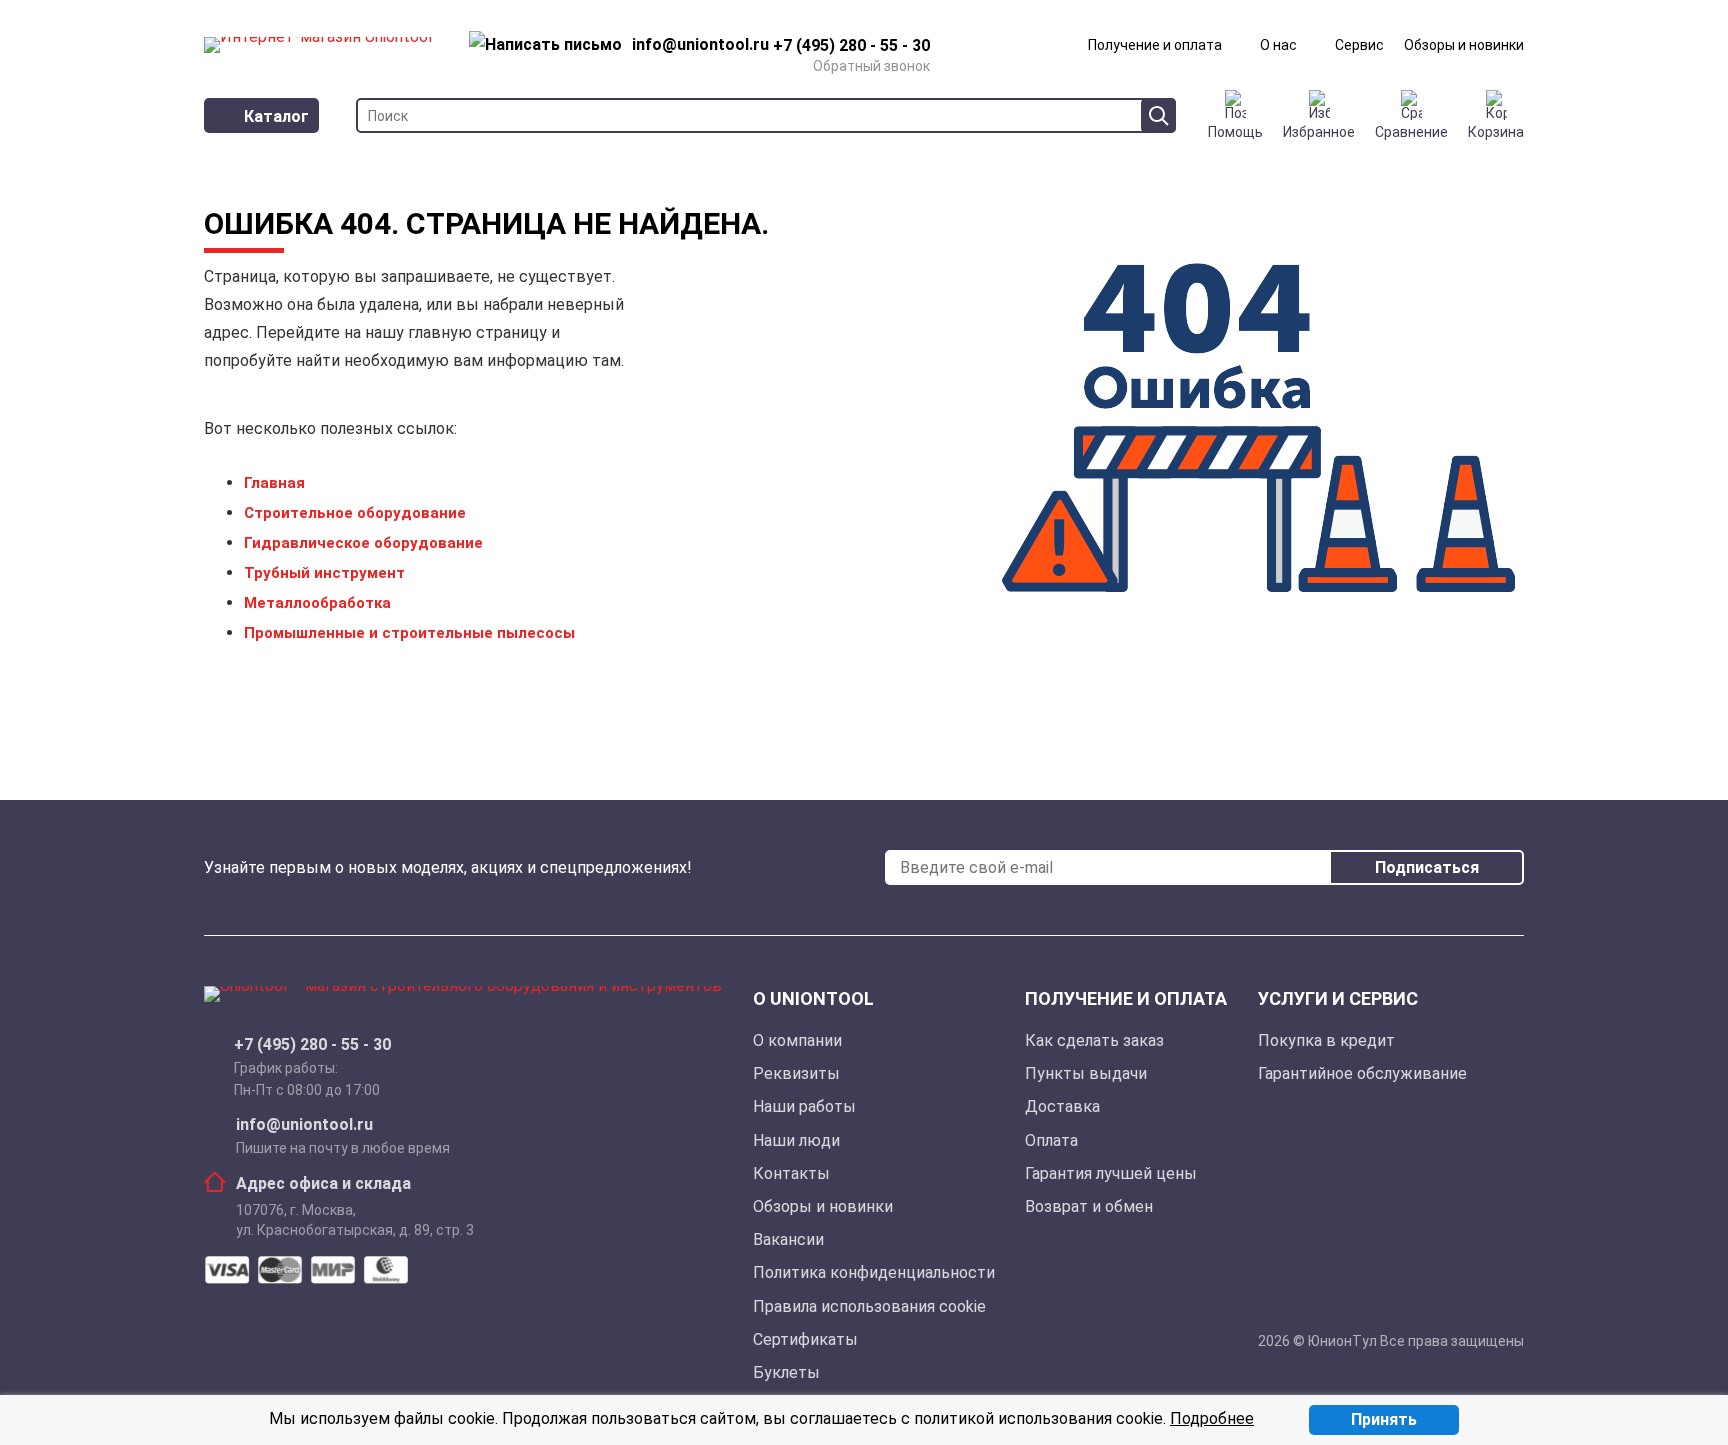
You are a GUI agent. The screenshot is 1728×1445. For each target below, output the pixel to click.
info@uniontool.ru (304, 1125)
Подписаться (1427, 867)
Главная (274, 483)
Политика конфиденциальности (874, 1272)
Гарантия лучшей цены (1111, 1173)
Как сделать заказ (1094, 1040)
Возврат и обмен (1089, 1206)
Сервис (1359, 45)
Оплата (1051, 1140)
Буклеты (786, 1372)
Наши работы (804, 1106)
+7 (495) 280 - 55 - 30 (312, 1045)
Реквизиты (796, 1073)
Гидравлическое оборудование (363, 543)
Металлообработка (317, 603)
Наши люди (796, 1140)
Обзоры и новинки (1464, 45)
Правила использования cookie (869, 1306)
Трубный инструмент (324, 573)
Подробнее (1212, 1418)
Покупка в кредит (1326, 1040)
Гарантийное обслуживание (1362, 1073)
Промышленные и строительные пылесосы (409, 633)
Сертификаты (805, 1339)
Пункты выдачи (1086, 1073)
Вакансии (788, 1239)
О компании (797, 1040)
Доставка (1062, 1106)
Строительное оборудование (355, 513)
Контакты (791, 1173)
